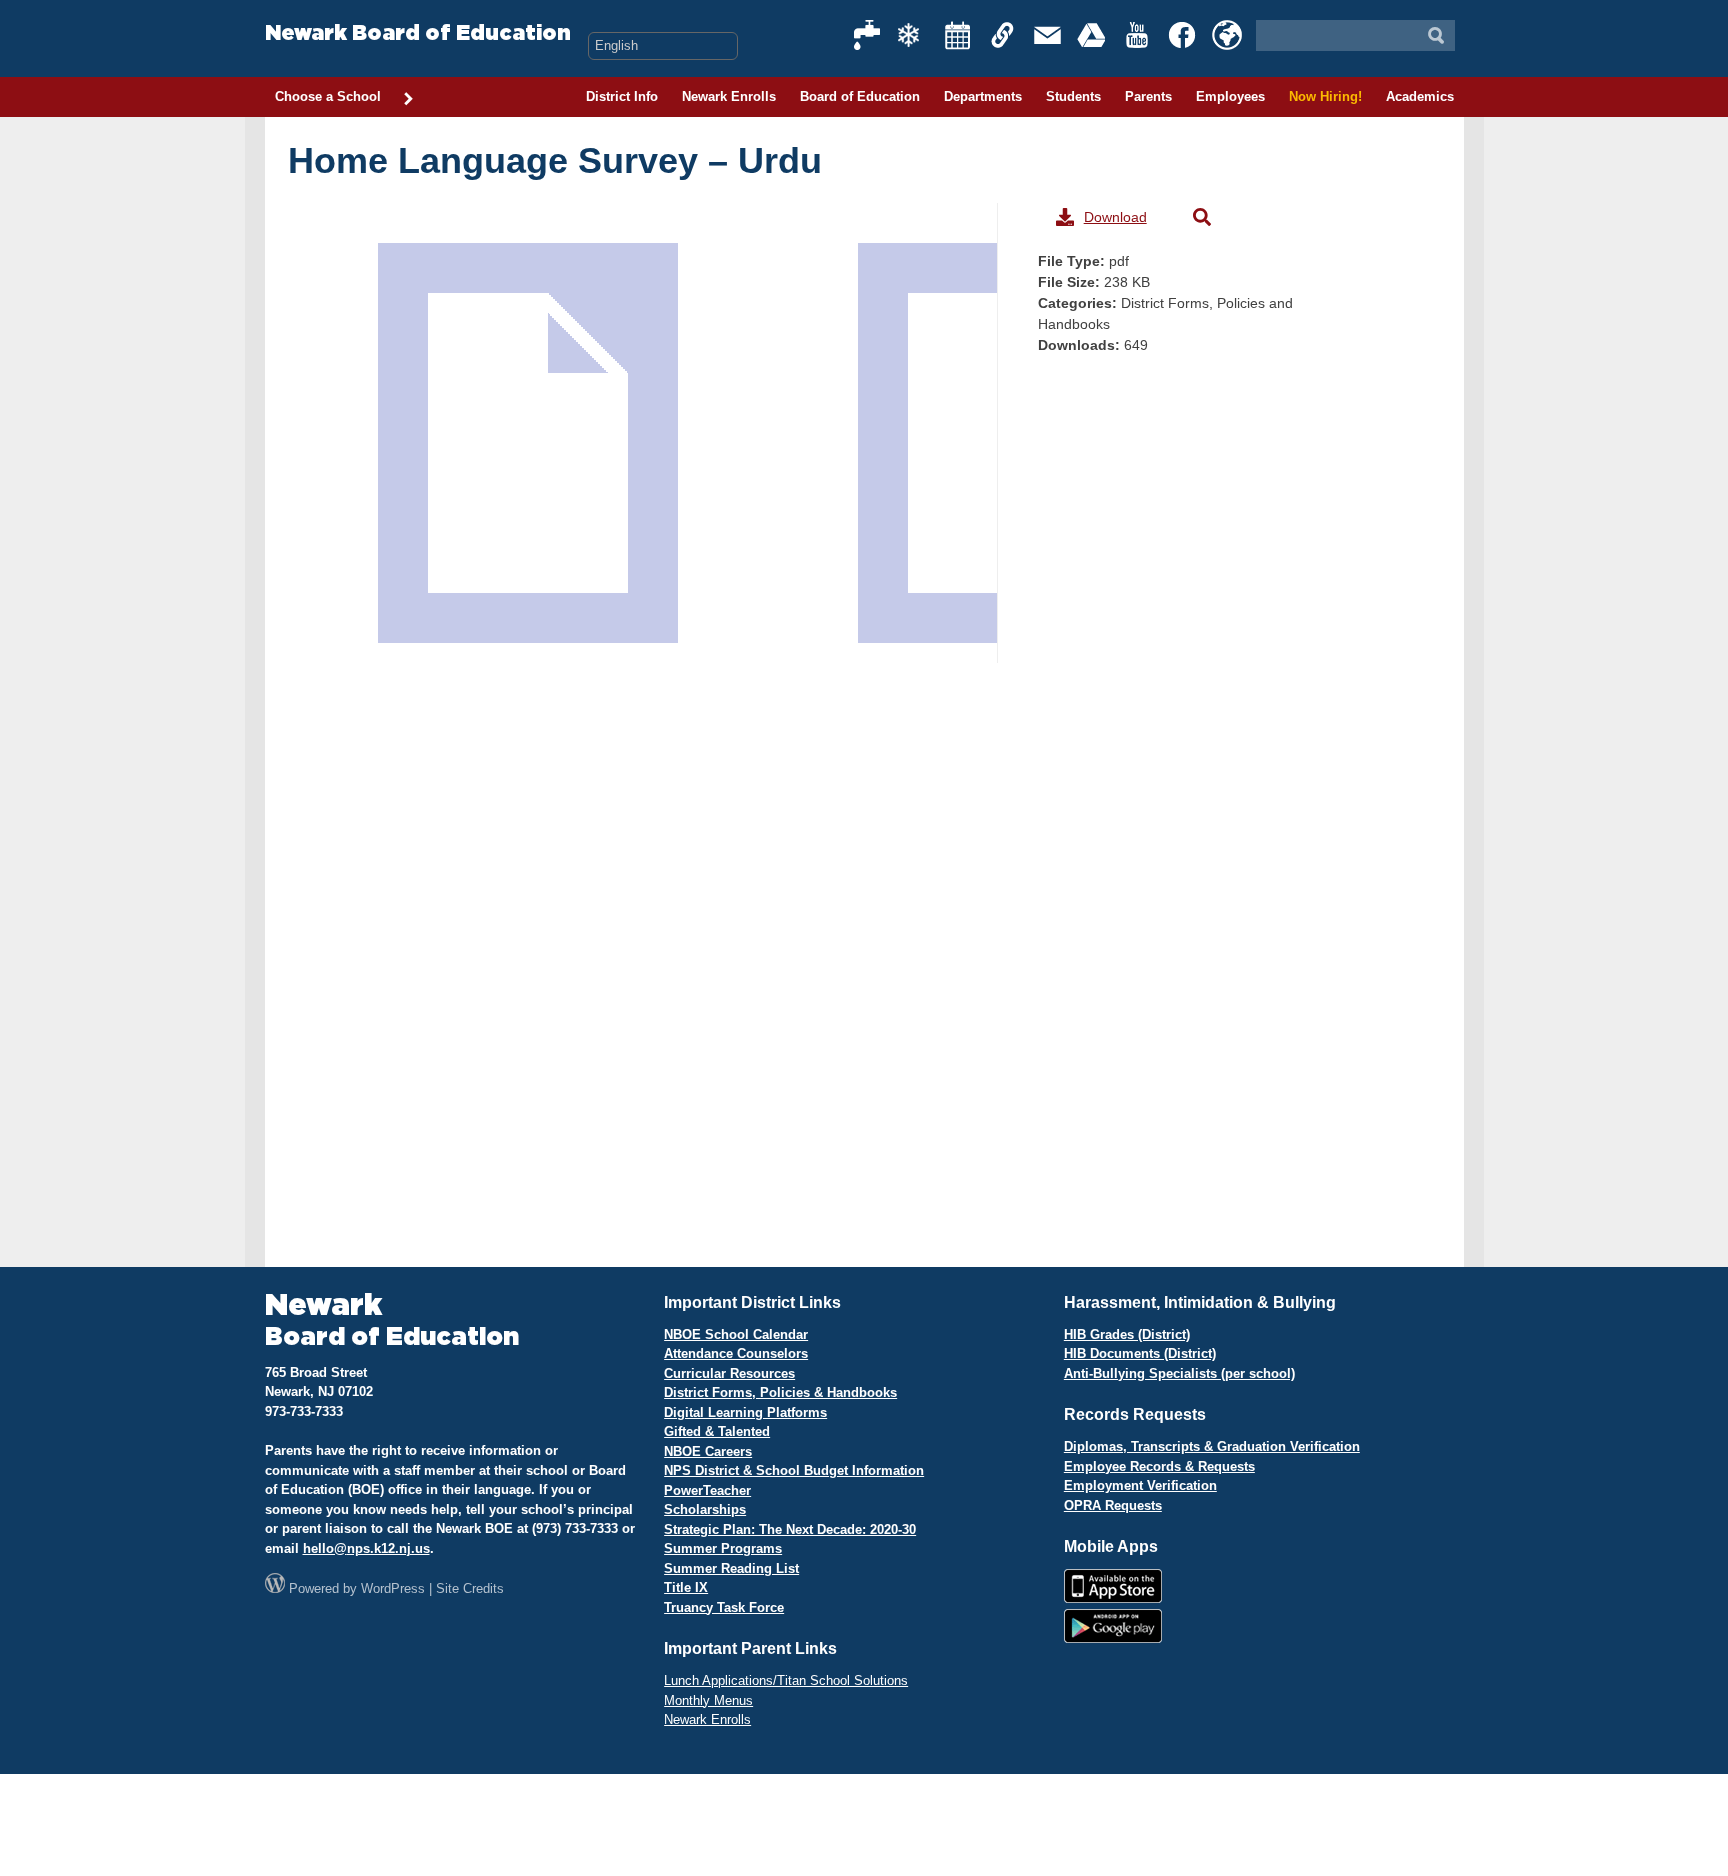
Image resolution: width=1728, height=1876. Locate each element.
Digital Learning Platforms (745, 1412)
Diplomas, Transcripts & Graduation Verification (1212, 1446)
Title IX (686, 1587)
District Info (622, 96)
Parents (1148, 96)
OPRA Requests (1113, 1505)
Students (1073, 96)
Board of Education (860, 96)
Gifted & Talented (717, 1431)
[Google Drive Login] (1093, 35)
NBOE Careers (708, 1451)
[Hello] (1227, 35)
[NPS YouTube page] (1138, 35)
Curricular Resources (729, 1373)
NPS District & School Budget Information (794, 1470)
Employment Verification (1140, 1485)
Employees (1230, 96)
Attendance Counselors (736, 1353)
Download (1115, 217)
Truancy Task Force (724, 1607)
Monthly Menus (708, 1700)
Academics (1420, 96)
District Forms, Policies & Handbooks (780, 1392)
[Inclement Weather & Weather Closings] (913, 35)
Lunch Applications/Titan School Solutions (786, 1680)
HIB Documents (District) (1140, 1353)
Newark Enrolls (729, 96)
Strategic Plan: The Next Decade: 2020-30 (790, 1529)
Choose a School (328, 96)
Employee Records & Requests (1159, 1466)
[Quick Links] (1003, 35)
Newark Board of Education (418, 33)
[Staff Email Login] (1048, 35)
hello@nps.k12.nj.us (366, 1548)
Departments (983, 96)
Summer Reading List (731, 1568)
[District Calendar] (958, 35)
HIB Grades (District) (1127, 1334)
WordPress (393, 1588)
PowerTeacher (707, 1490)
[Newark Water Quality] (868, 35)
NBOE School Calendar (736, 1334)
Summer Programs (723, 1548)
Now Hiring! (1325, 96)
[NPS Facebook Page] (1183, 35)
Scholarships (705, 1509)
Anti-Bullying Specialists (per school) (1179, 1373)
